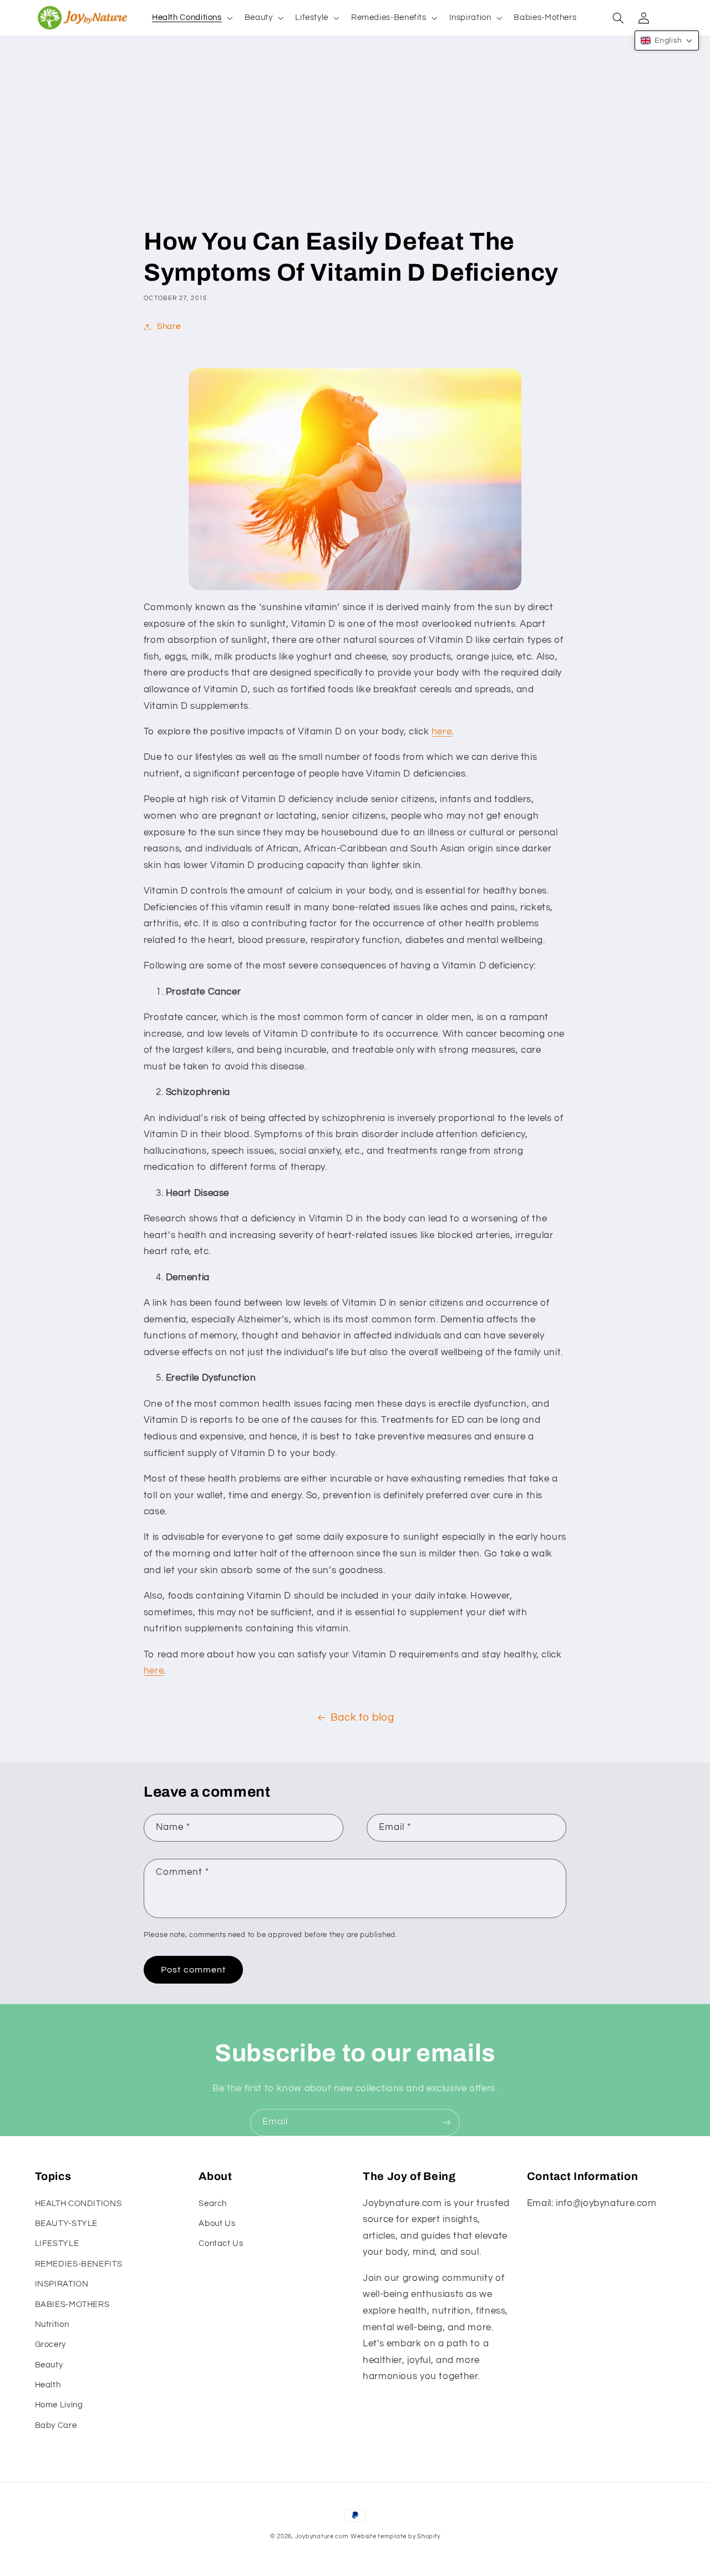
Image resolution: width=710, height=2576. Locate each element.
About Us (217, 2223)
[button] (191, 18)
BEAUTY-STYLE (67, 2223)
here (442, 732)
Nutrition (52, 2324)
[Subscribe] (447, 2123)
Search (213, 2204)
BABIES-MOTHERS (72, 2304)
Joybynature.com (322, 2536)
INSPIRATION (62, 2284)
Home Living (59, 2405)
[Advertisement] (355, 143)
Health (48, 2385)
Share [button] (169, 326)
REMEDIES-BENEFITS (79, 2264)
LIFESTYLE (57, 2243)
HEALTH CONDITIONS (78, 2204)
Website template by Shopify (395, 2536)
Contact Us (221, 2243)
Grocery (50, 2344)
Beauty (49, 2365)
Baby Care (56, 2425)
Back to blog (362, 1718)
